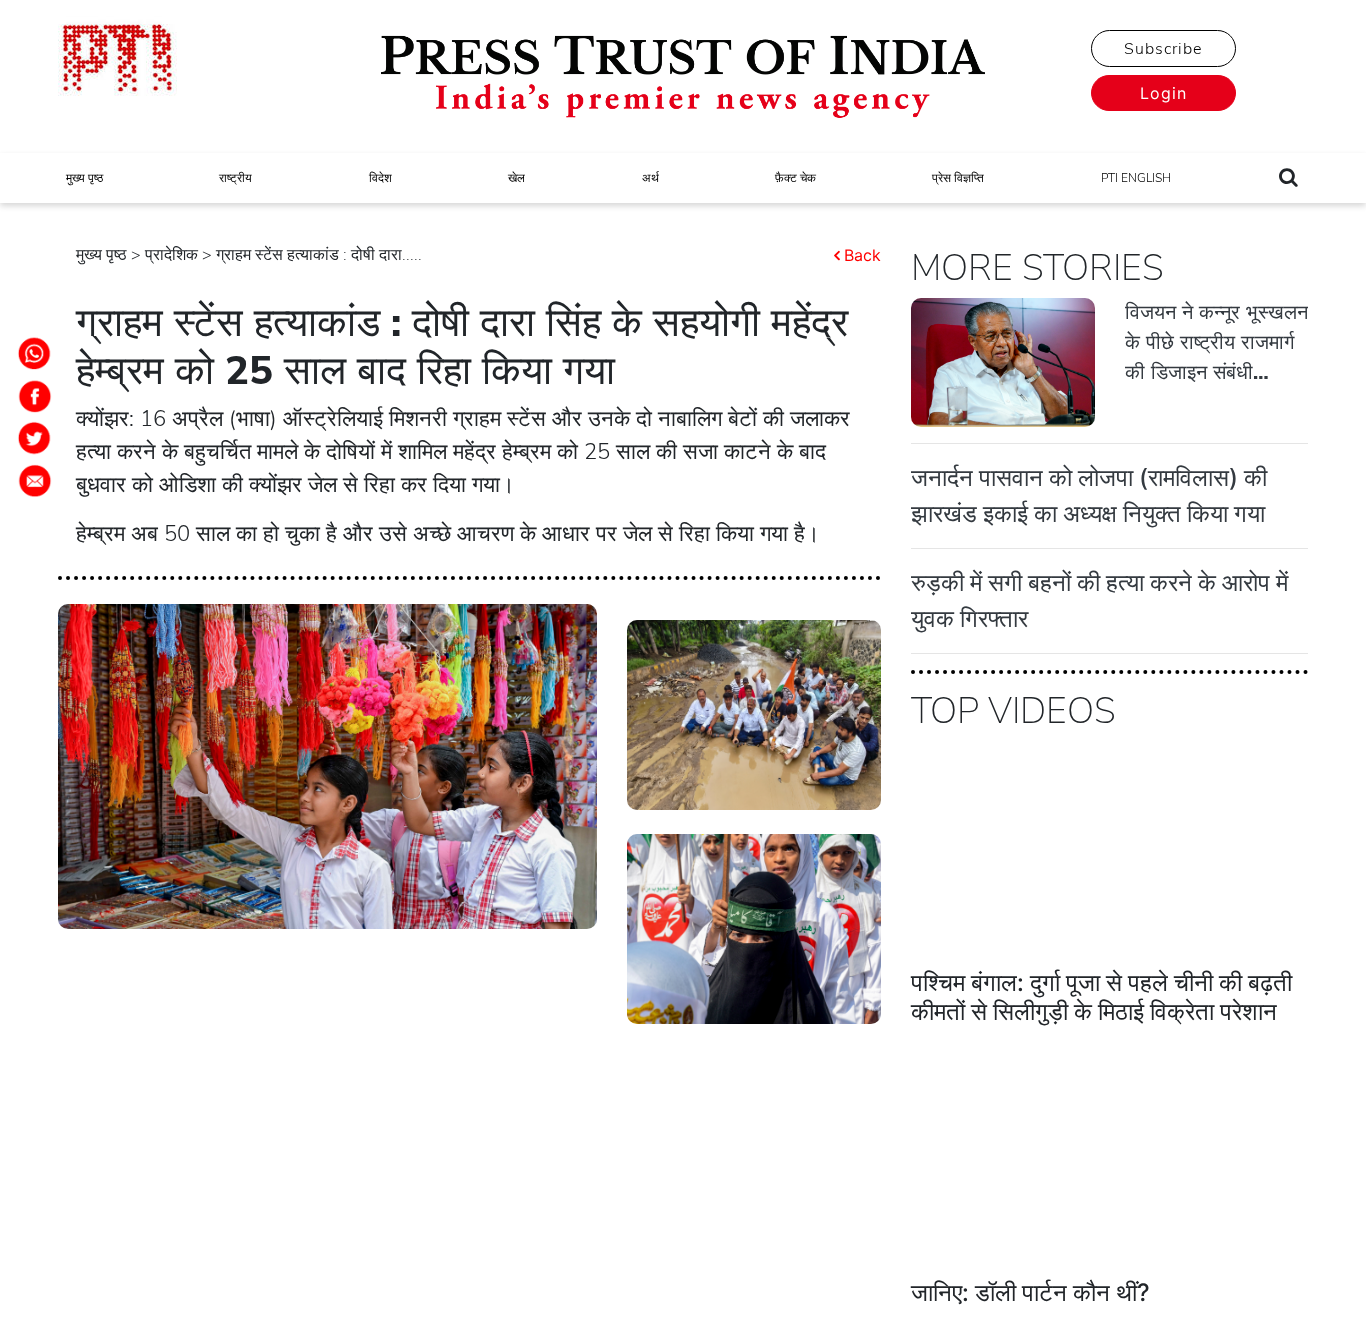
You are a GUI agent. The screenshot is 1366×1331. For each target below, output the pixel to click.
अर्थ (650, 178)
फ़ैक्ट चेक (795, 178)
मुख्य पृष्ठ (84, 178)
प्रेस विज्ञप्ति (958, 178)
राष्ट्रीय (235, 178)
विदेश (380, 178)
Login (1163, 93)
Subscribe (1163, 49)
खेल (516, 178)
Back (862, 255)
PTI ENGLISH (1136, 178)
